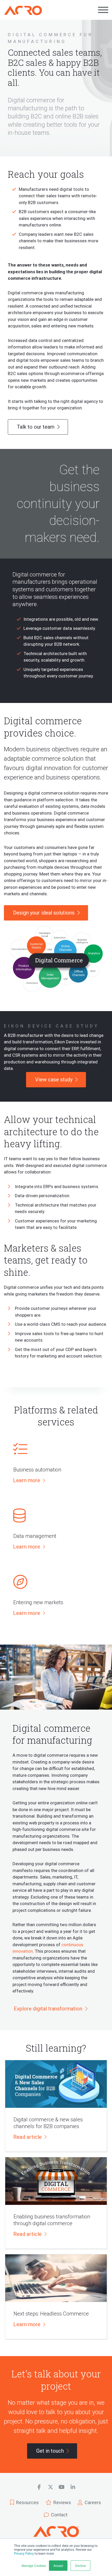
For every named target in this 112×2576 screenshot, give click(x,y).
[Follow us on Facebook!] (39, 2487)
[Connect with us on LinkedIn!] (73, 2487)
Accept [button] (58, 2565)
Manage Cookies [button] (34, 2565)
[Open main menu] (103, 10)
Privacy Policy (24, 2554)
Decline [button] (80, 2565)
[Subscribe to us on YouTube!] (62, 2487)
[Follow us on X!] (50, 2487)
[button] (29, 1481)
